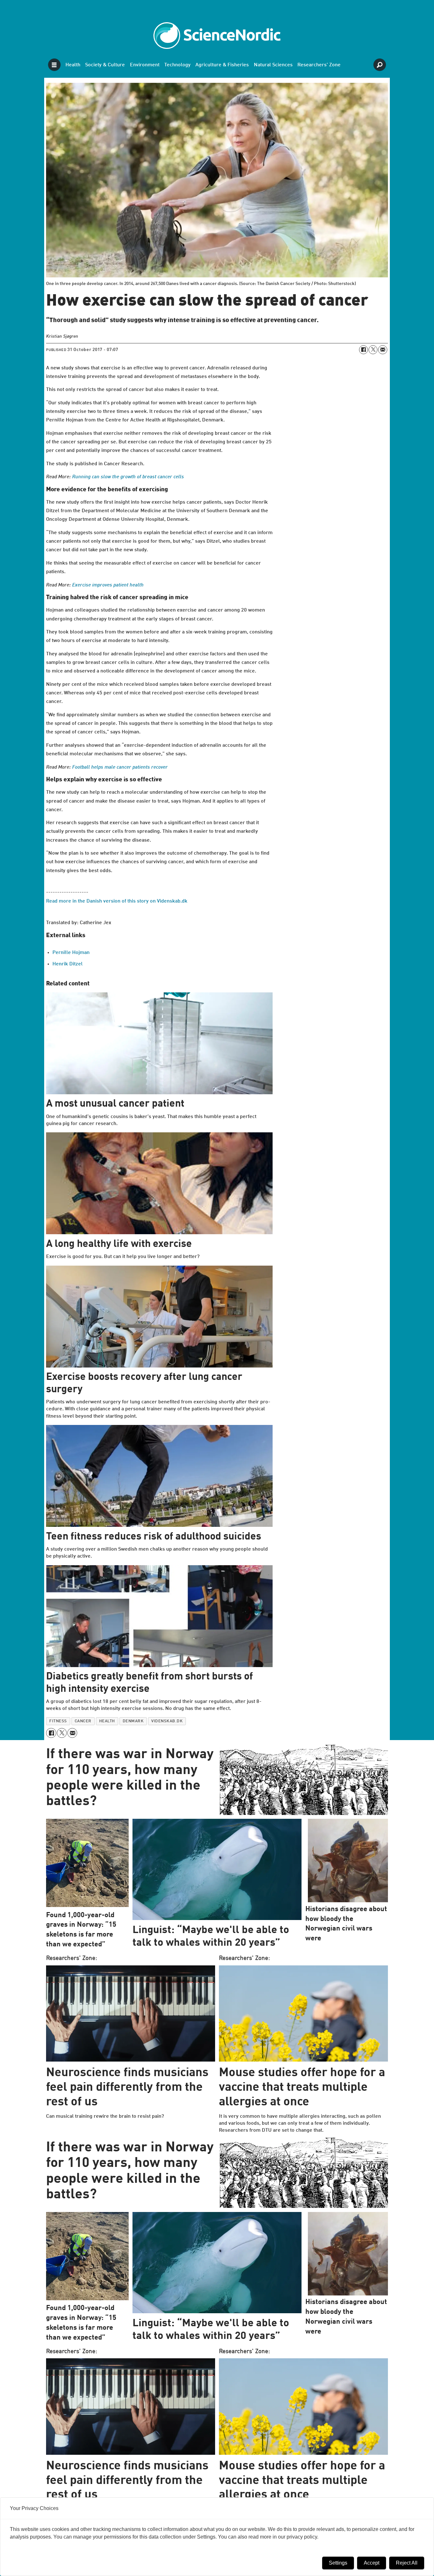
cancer (83, 1721)
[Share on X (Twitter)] (373, 350)
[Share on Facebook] (363, 350)
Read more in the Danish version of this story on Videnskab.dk (117, 901)
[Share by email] (383, 350)
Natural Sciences (273, 65)
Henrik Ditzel (68, 964)
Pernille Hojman (71, 953)
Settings (338, 2563)
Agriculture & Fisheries (222, 65)
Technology (177, 65)
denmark (133, 1721)
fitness (58, 1721)
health (107, 1721)
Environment (145, 65)
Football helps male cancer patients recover (120, 767)
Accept (372, 2563)
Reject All (407, 2563)
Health (73, 65)
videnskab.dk (167, 1721)
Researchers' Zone (319, 65)
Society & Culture (105, 65)
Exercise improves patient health (108, 585)
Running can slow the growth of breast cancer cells (128, 477)
